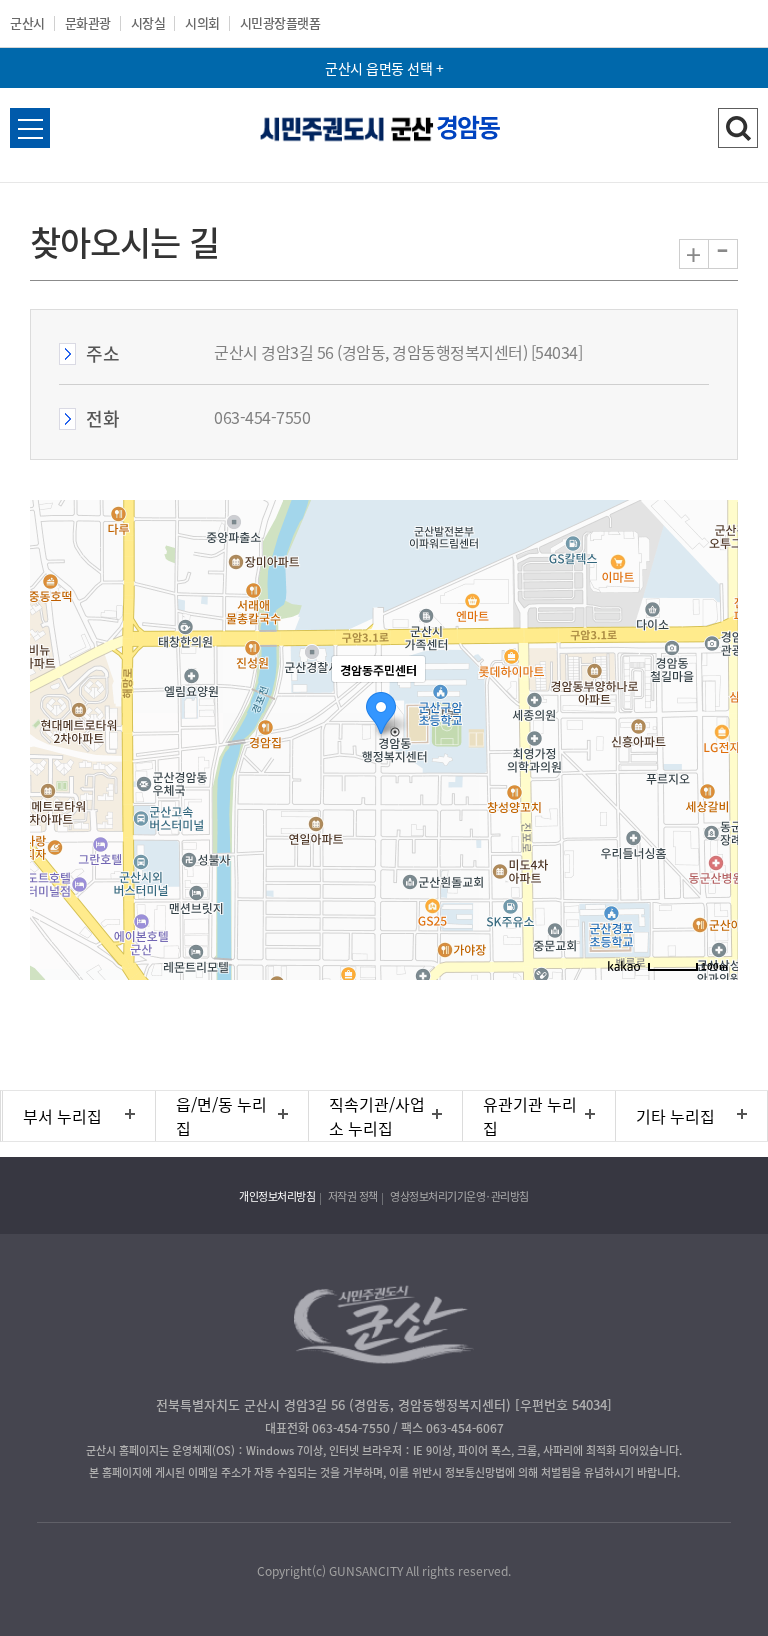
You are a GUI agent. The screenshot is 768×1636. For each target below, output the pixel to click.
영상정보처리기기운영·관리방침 (459, 1196)
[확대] (713, 704)
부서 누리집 (62, 1116)
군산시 (27, 22)
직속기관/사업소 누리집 (377, 1116)
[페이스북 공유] (320, 1524)
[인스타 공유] (404, 1524)
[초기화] (713, 775)
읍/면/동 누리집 (221, 1116)
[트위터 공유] (362, 1524)
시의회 (202, 22)
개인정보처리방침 (277, 1196)
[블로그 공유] (446, 1524)
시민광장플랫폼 (280, 22)
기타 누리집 (675, 1116)
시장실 (148, 22)
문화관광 (88, 22)
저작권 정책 (353, 1196)
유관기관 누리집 (530, 1116)
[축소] (713, 737)
